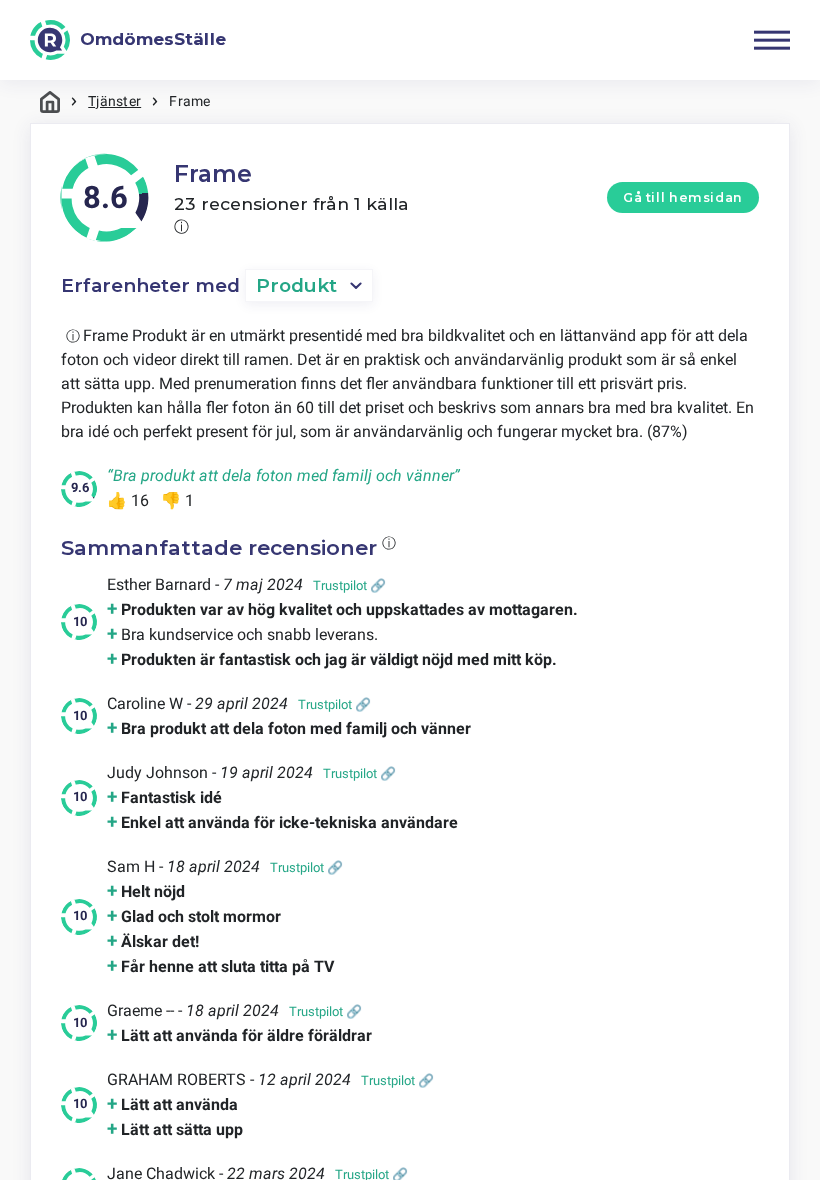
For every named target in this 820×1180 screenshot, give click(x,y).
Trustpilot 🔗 (349, 585)
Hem (50, 101)
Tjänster (114, 101)
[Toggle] (772, 40)
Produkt (296, 285)
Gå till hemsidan (683, 197)
